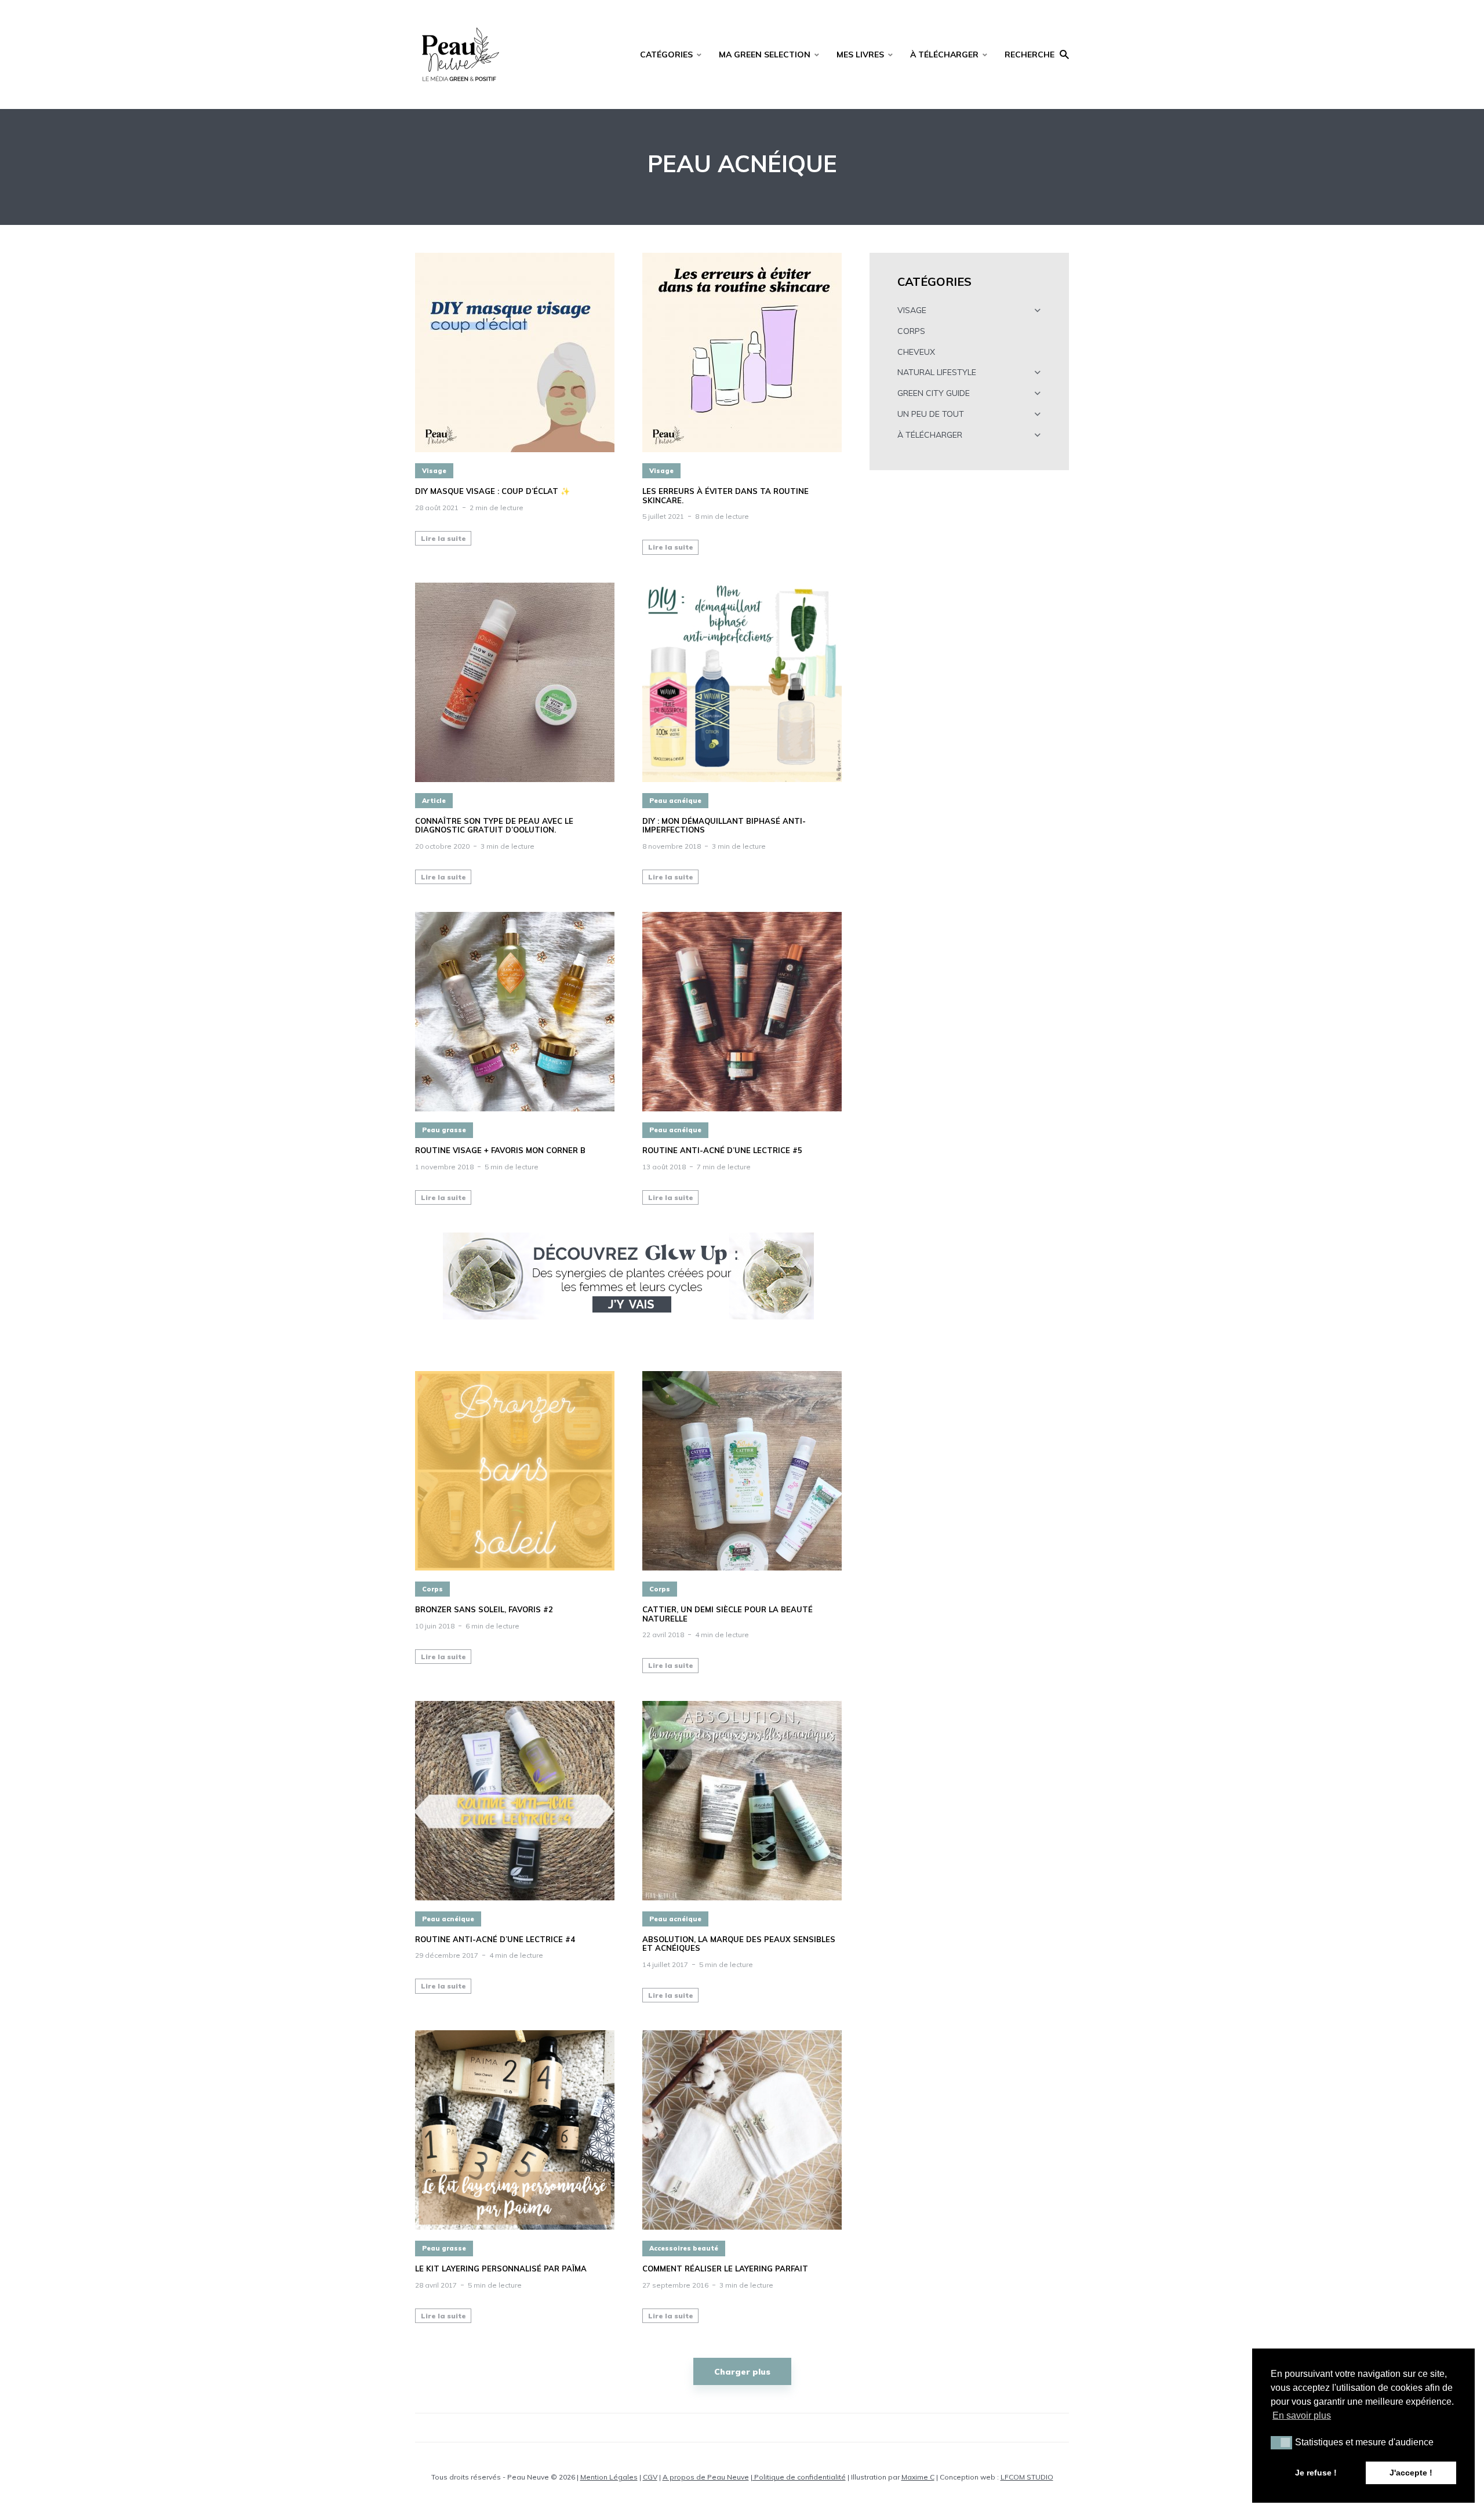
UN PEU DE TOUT (931, 414)
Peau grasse (444, 1130)
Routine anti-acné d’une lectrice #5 (722, 1150)
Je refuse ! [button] (1316, 2473)
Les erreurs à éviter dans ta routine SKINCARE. (725, 496)
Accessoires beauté (684, 2248)
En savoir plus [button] (1302, 2415)
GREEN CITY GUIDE (934, 393)
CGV (650, 2477)
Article (434, 801)
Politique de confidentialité (799, 2477)
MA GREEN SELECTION (765, 54)
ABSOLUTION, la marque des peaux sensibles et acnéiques (739, 1944)
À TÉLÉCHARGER (944, 54)
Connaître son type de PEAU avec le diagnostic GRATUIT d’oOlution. (494, 826)
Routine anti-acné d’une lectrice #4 (495, 1940)
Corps (432, 1589)
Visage (434, 471)
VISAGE (912, 310)
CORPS (911, 331)
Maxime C (918, 2477)
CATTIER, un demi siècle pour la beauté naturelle (728, 1614)
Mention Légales (609, 2477)
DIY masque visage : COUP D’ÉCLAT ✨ (492, 491)
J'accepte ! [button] (1411, 2473)
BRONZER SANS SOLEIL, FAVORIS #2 (484, 1610)
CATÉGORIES (666, 54)
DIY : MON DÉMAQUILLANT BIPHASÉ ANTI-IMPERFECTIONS (724, 826)
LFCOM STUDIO (1027, 2477)
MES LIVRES (860, 54)
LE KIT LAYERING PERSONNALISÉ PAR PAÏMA (501, 2269)
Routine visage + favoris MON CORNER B (500, 1150)
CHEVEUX (916, 352)
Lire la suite (443, 538)
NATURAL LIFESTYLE (937, 372)
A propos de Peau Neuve (706, 2477)
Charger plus (742, 2372)
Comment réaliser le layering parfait (725, 2269)
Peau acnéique (675, 801)
